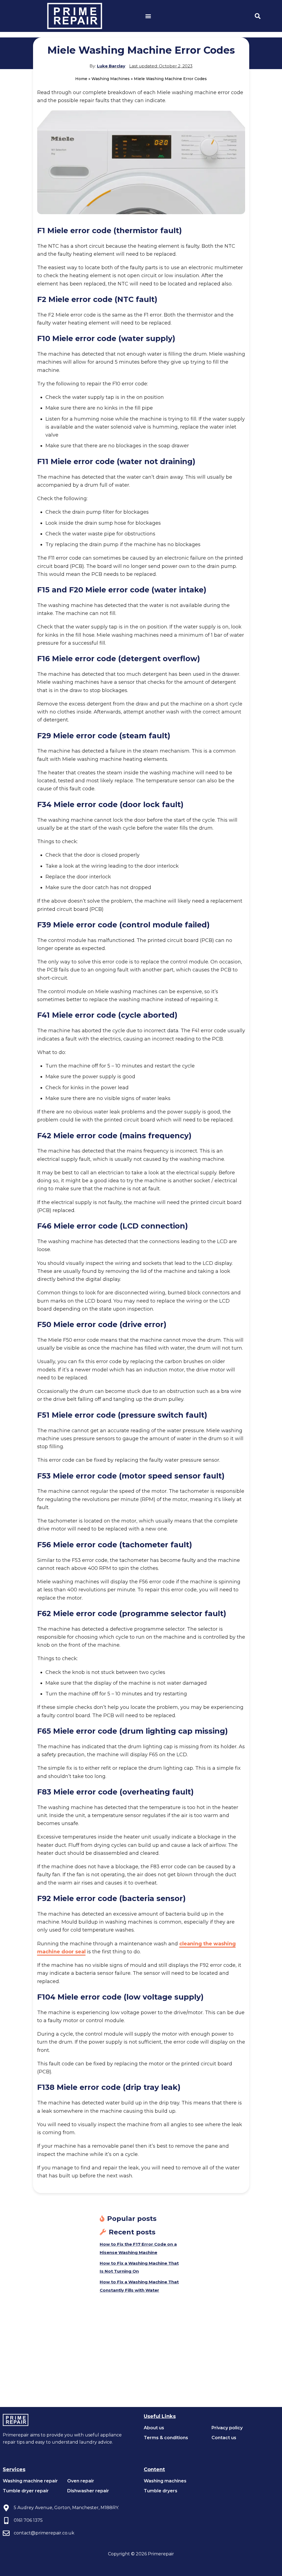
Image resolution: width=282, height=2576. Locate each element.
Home (81, 79)
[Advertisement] (141, 2366)
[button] (148, 16)
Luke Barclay (111, 66)
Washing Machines (111, 79)
